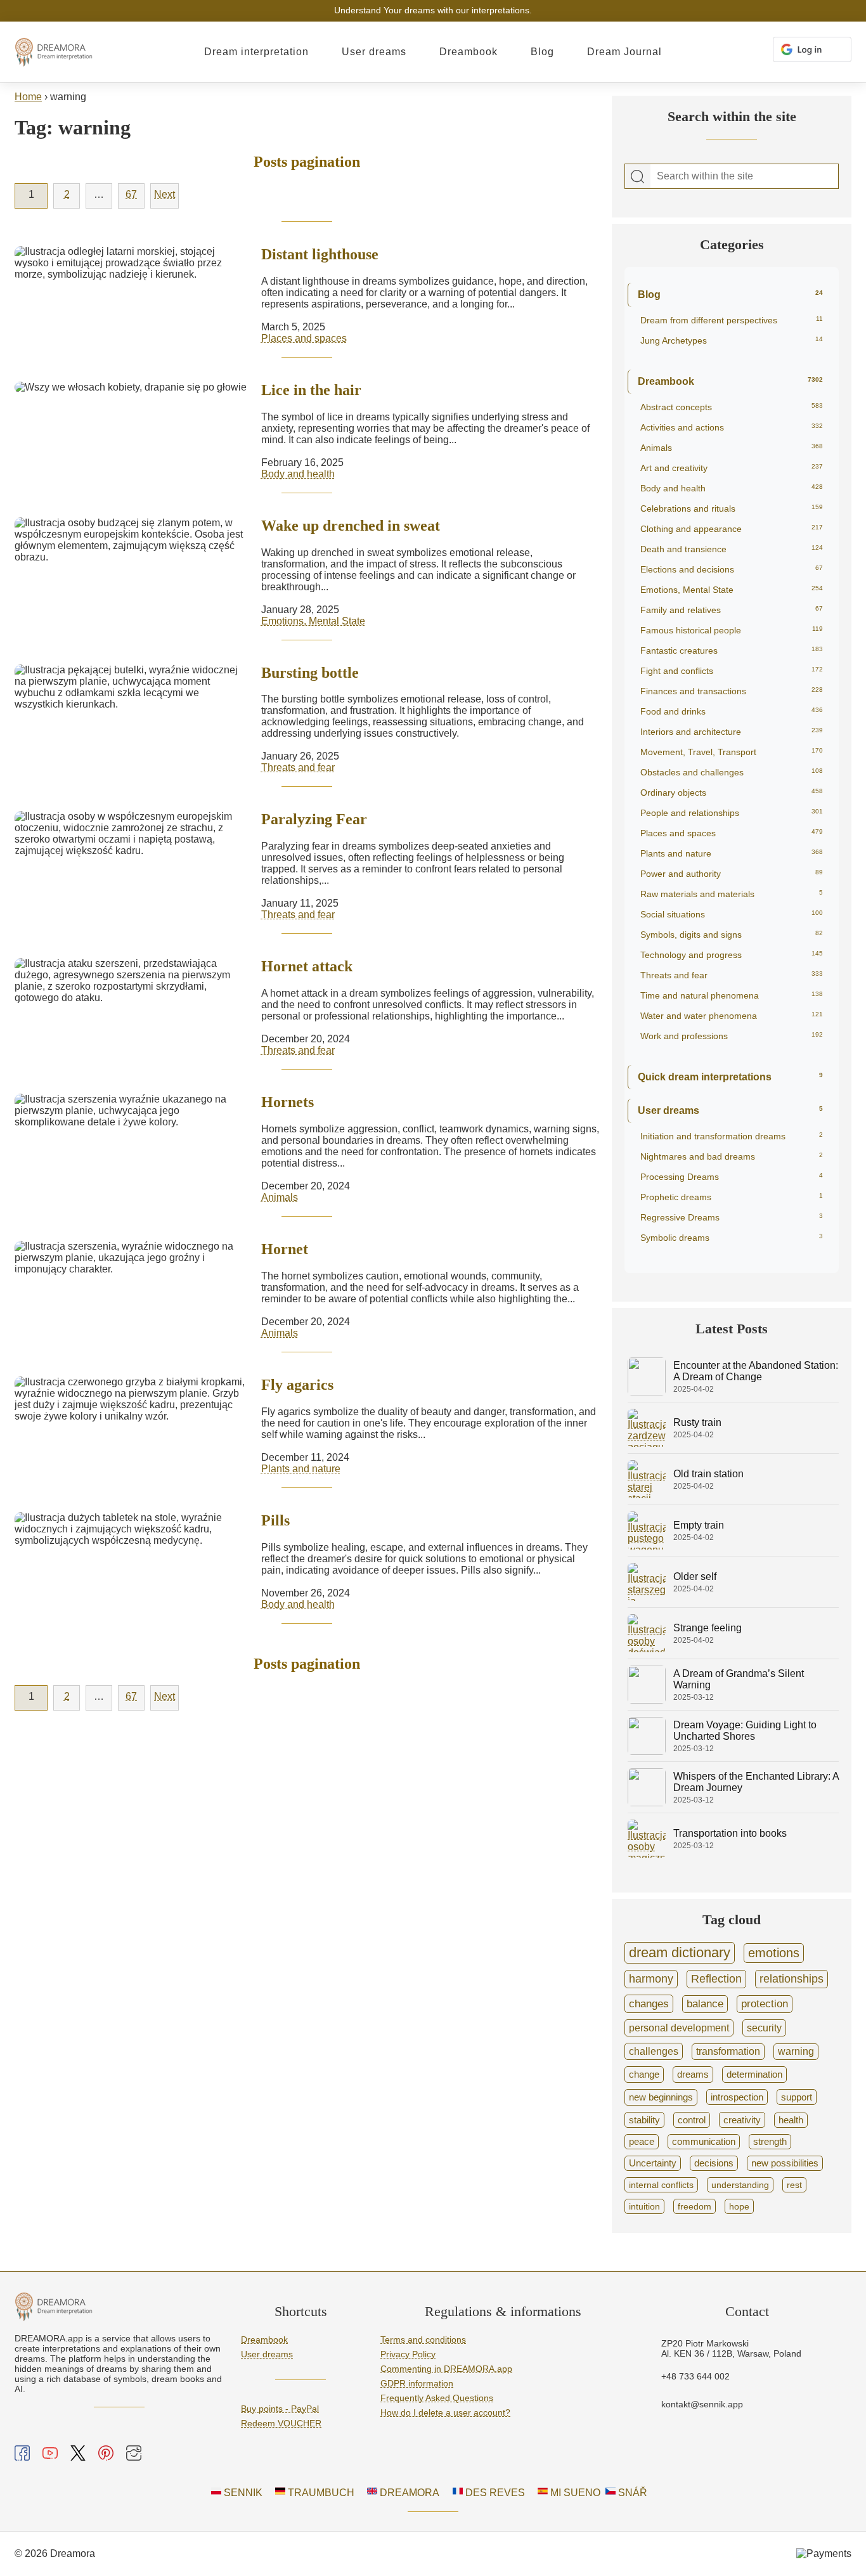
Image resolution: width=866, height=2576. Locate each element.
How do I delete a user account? (445, 2412)
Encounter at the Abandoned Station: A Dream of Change (756, 1371)
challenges (654, 2051)
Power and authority (732, 874)
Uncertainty (653, 2163)
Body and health (298, 474)
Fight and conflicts (732, 671)
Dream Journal (624, 52)
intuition (644, 2206)
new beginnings (661, 2097)
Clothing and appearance (732, 529)
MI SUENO (574, 2493)
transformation (728, 2051)
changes (649, 2003)
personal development (679, 2028)
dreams (693, 2074)
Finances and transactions (732, 691)
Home (28, 97)
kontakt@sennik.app (702, 2404)
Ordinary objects (732, 793)
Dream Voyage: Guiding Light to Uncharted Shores (745, 1731)
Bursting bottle (310, 673)
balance (705, 2004)
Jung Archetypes (732, 340)
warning (796, 2051)
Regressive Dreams (732, 1217)
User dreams (374, 52)
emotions (774, 1953)
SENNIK (242, 2493)
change (644, 2074)
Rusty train (697, 1422)
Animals (280, 1197)
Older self (695, 1576)
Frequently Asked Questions (437, 2398)
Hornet (285, 1249)
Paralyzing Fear (314, 819)
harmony (651, 1979)
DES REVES (494, 2493)
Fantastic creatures (732, 650)
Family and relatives (732, 610)
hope (739, 2206)
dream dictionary (680, 1952)
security (764, 2028)
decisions (714, 2163)
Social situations (732, 914)
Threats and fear (298, 767)
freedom (695, 2206)
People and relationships (732, 813)
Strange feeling (708, 1628)
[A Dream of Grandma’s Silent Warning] (647, 1700)
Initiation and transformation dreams (732, 1136)
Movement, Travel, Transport (732, 752)
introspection (737, 2097)
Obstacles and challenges (732, 772)
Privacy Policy (408, 2354)
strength (770, 2142)
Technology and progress (732, 955)
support (797, 2097)
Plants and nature (301, 1469)
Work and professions (732, 1036)
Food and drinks (732, 711)
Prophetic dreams (732, 1197)
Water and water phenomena (732, 1016)
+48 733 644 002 (695, 2376)
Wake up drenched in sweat (351, 526)
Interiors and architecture (732, 732)
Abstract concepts (732, 407)
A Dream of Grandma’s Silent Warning (739, 1679)
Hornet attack (307, 966)
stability (644, 2120)
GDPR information (417, 2383)
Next (165, 194)
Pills (275, 1520)
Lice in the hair (311, 390)
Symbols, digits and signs (732, 935)
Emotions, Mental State (313, 621)
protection (765, 2004)
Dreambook (469, 52)
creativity (742, 2120)
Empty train (699, 1525)
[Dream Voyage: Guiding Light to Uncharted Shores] (647, 1751)
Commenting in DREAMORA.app (446, 2369)
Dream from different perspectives (732, 320)
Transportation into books (730, 1833)
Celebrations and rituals (732, 508)
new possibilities (785, 2163)
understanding (740, 2185)
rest (794, 2185)
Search (638, 177)
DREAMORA (408, 2493)
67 (131, 194)
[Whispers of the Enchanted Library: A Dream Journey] (647, 1803)
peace (642, 2142)
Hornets (288, 1102)
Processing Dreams (732, 1177)
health (791, 2120)
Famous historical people (732, 630)
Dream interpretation (256, 52)
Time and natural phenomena (732, 995)
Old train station (708, 1474)
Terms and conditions (423, 2340)
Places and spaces (304, 338)
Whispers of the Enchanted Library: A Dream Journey (756, 1782)
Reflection (716, 1979)
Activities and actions (732, 427)
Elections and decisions (732, 569)
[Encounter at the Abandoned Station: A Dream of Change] (647, 1392)
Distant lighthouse (320, 254)
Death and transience (732, 549)
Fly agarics (297, 1385)
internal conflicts (661, 2185)
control (692, 2120)
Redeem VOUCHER (281, 2423)
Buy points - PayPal (280, 2409)
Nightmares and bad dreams (732, 1156)
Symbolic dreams (732, 1238)
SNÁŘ (631, 2493)
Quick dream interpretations (730, 1077)
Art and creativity (732, 468)
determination (754, 2074)
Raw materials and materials (732, 894)
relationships (792, 1979)
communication (704, 2142)
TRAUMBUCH (320, 2493)
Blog (542, 52)
